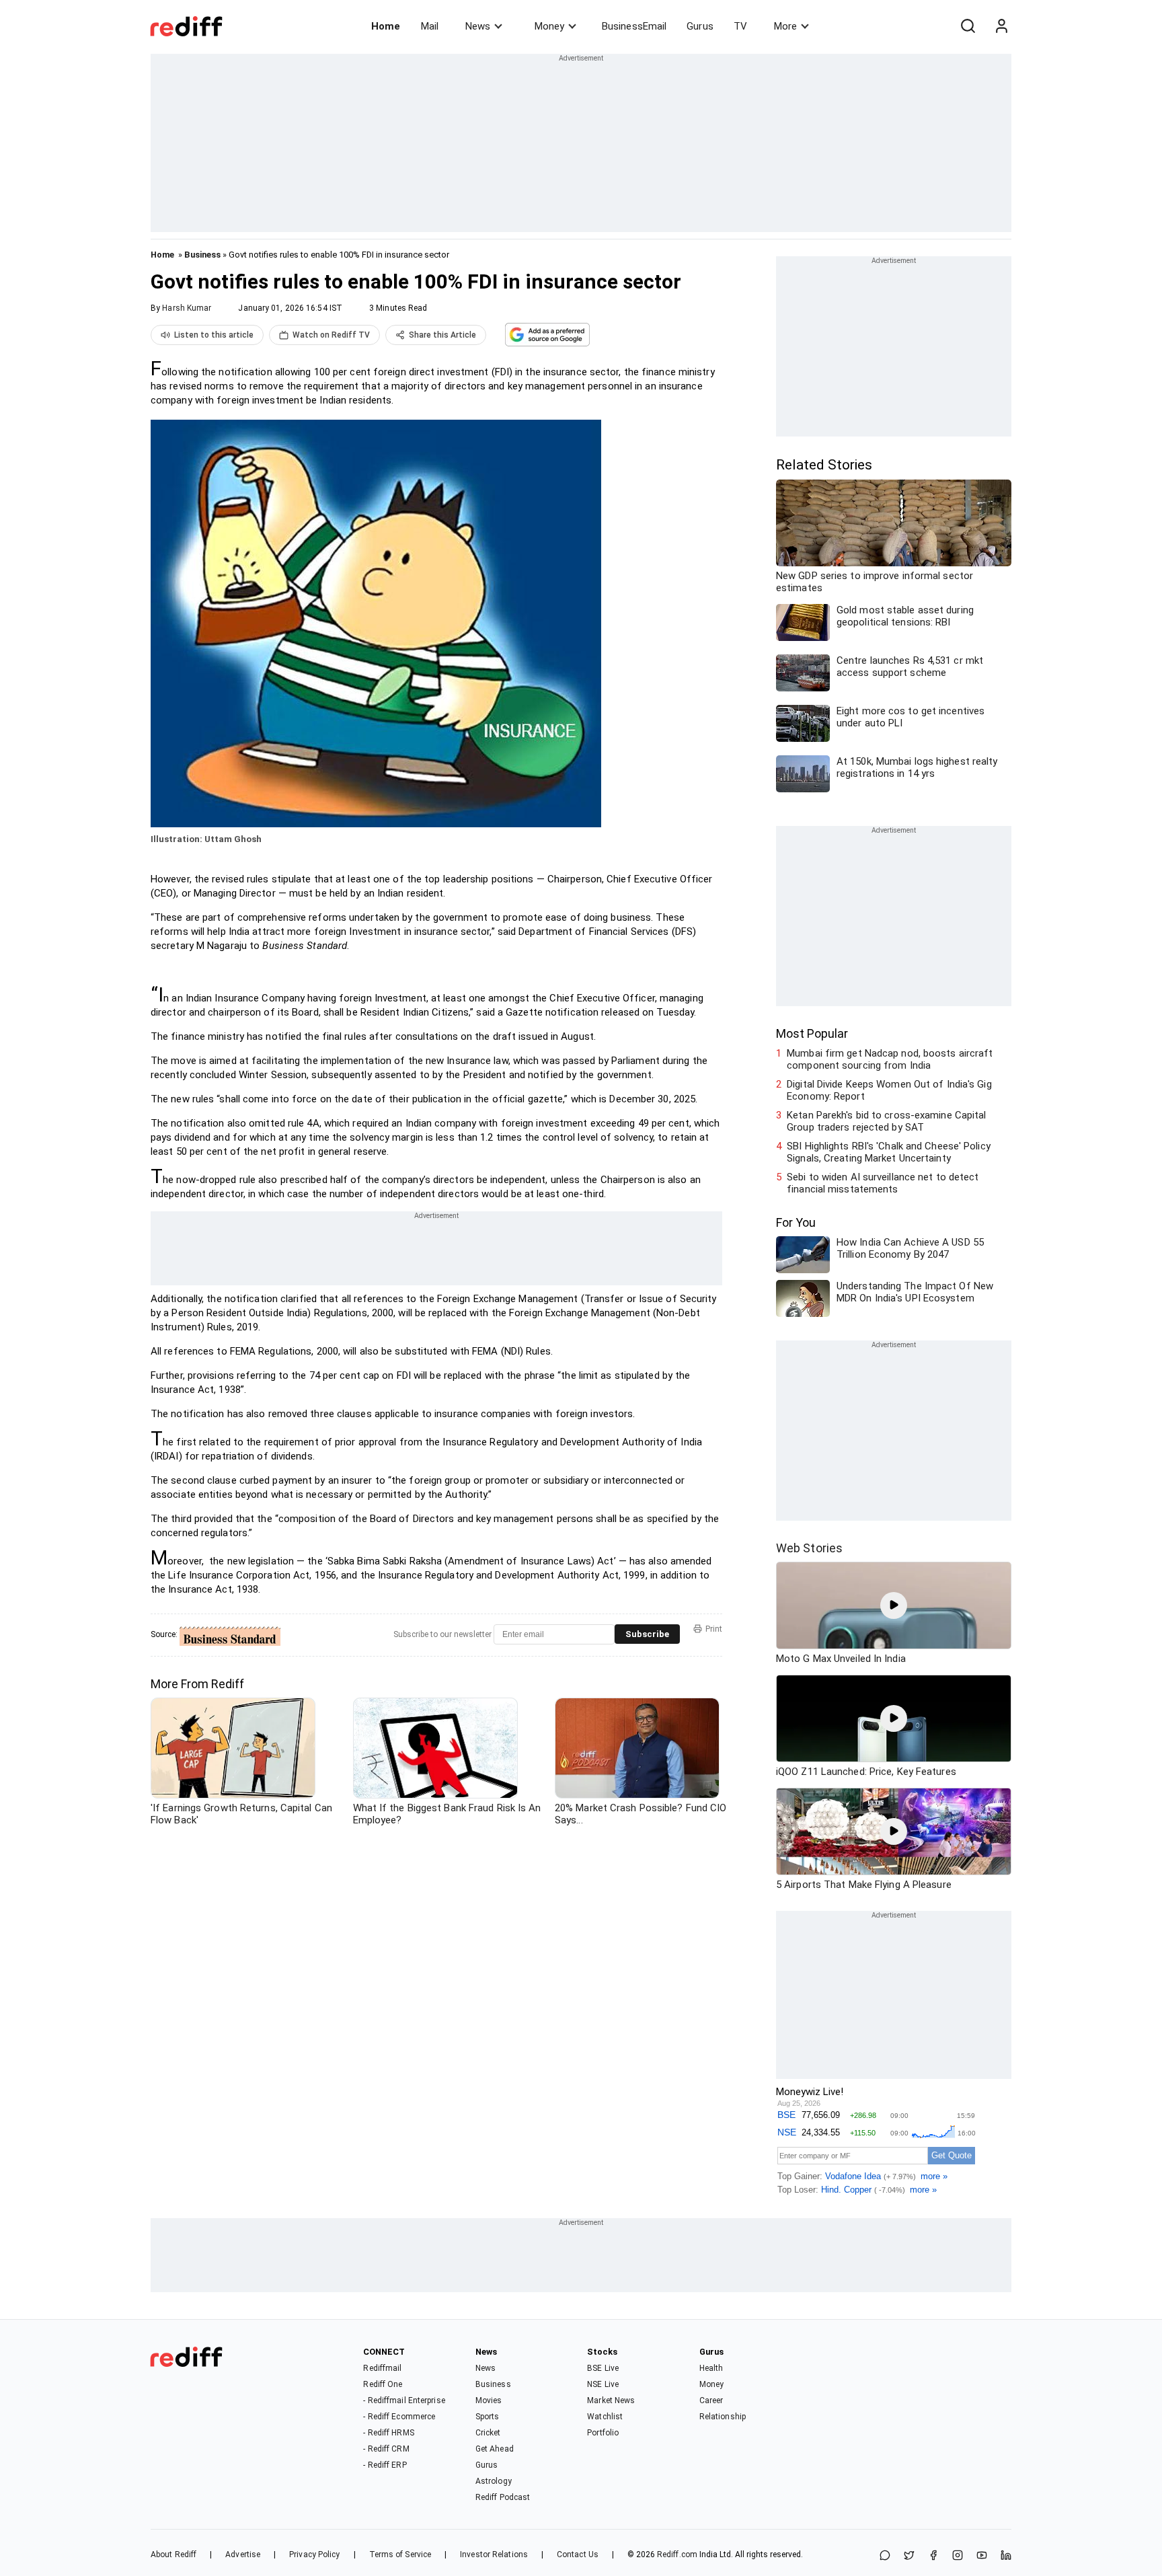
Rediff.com (677, 2554)
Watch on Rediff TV (331, 335)
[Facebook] (933, 2556)
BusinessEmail (634, 26)
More (785, 26)
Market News (611, 2400)
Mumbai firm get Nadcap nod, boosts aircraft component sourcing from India (890, 1059)
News (478, 26)
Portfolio (603, 2433)
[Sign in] (1001, 26)
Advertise (243, 2554)
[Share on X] (909, 2556)
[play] (894, 1605)
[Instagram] (958, 2556)
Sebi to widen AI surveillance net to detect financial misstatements (883, 1183)
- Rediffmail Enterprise (404, 2400)
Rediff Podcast (503, 2497)
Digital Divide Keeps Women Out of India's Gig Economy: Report (889, 1090)
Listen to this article (214, 335)
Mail (430, 26)
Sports (488, 2417)
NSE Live (603, 2384)
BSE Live (603, 2368)
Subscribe (647, 1634)
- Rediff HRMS (388, 2433)
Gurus (700, 26)
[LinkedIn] (1006, 2556)
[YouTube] (982, 2556)
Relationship (723, 2417)
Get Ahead (495, 2449)
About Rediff (173, 2554)
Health (711, 2368)
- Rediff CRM (386, 2449)
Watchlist (605, 2417)
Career (711, 2400)
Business (202, 255)
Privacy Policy (314, 2554)
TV (740, 26)
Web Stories (809, 1548)
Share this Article (442, 335)
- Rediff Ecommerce (399, 2417)
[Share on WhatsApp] (885, 2556)
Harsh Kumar (187, 308)
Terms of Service (400, 2554)
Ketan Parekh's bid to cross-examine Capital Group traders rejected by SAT (886, 1121)
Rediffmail (382, 2368)
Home (386, 26)
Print (714, 1629)
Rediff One (383, 2384)
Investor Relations (494, 2554)
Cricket (488, 2433)
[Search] (968, 26)
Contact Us (578, 2554)
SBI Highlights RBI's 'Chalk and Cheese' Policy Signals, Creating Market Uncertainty (889, 1152)
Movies (489, 2400)
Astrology (494, 2481)
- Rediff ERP (385, 2465)
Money (549, 26)
